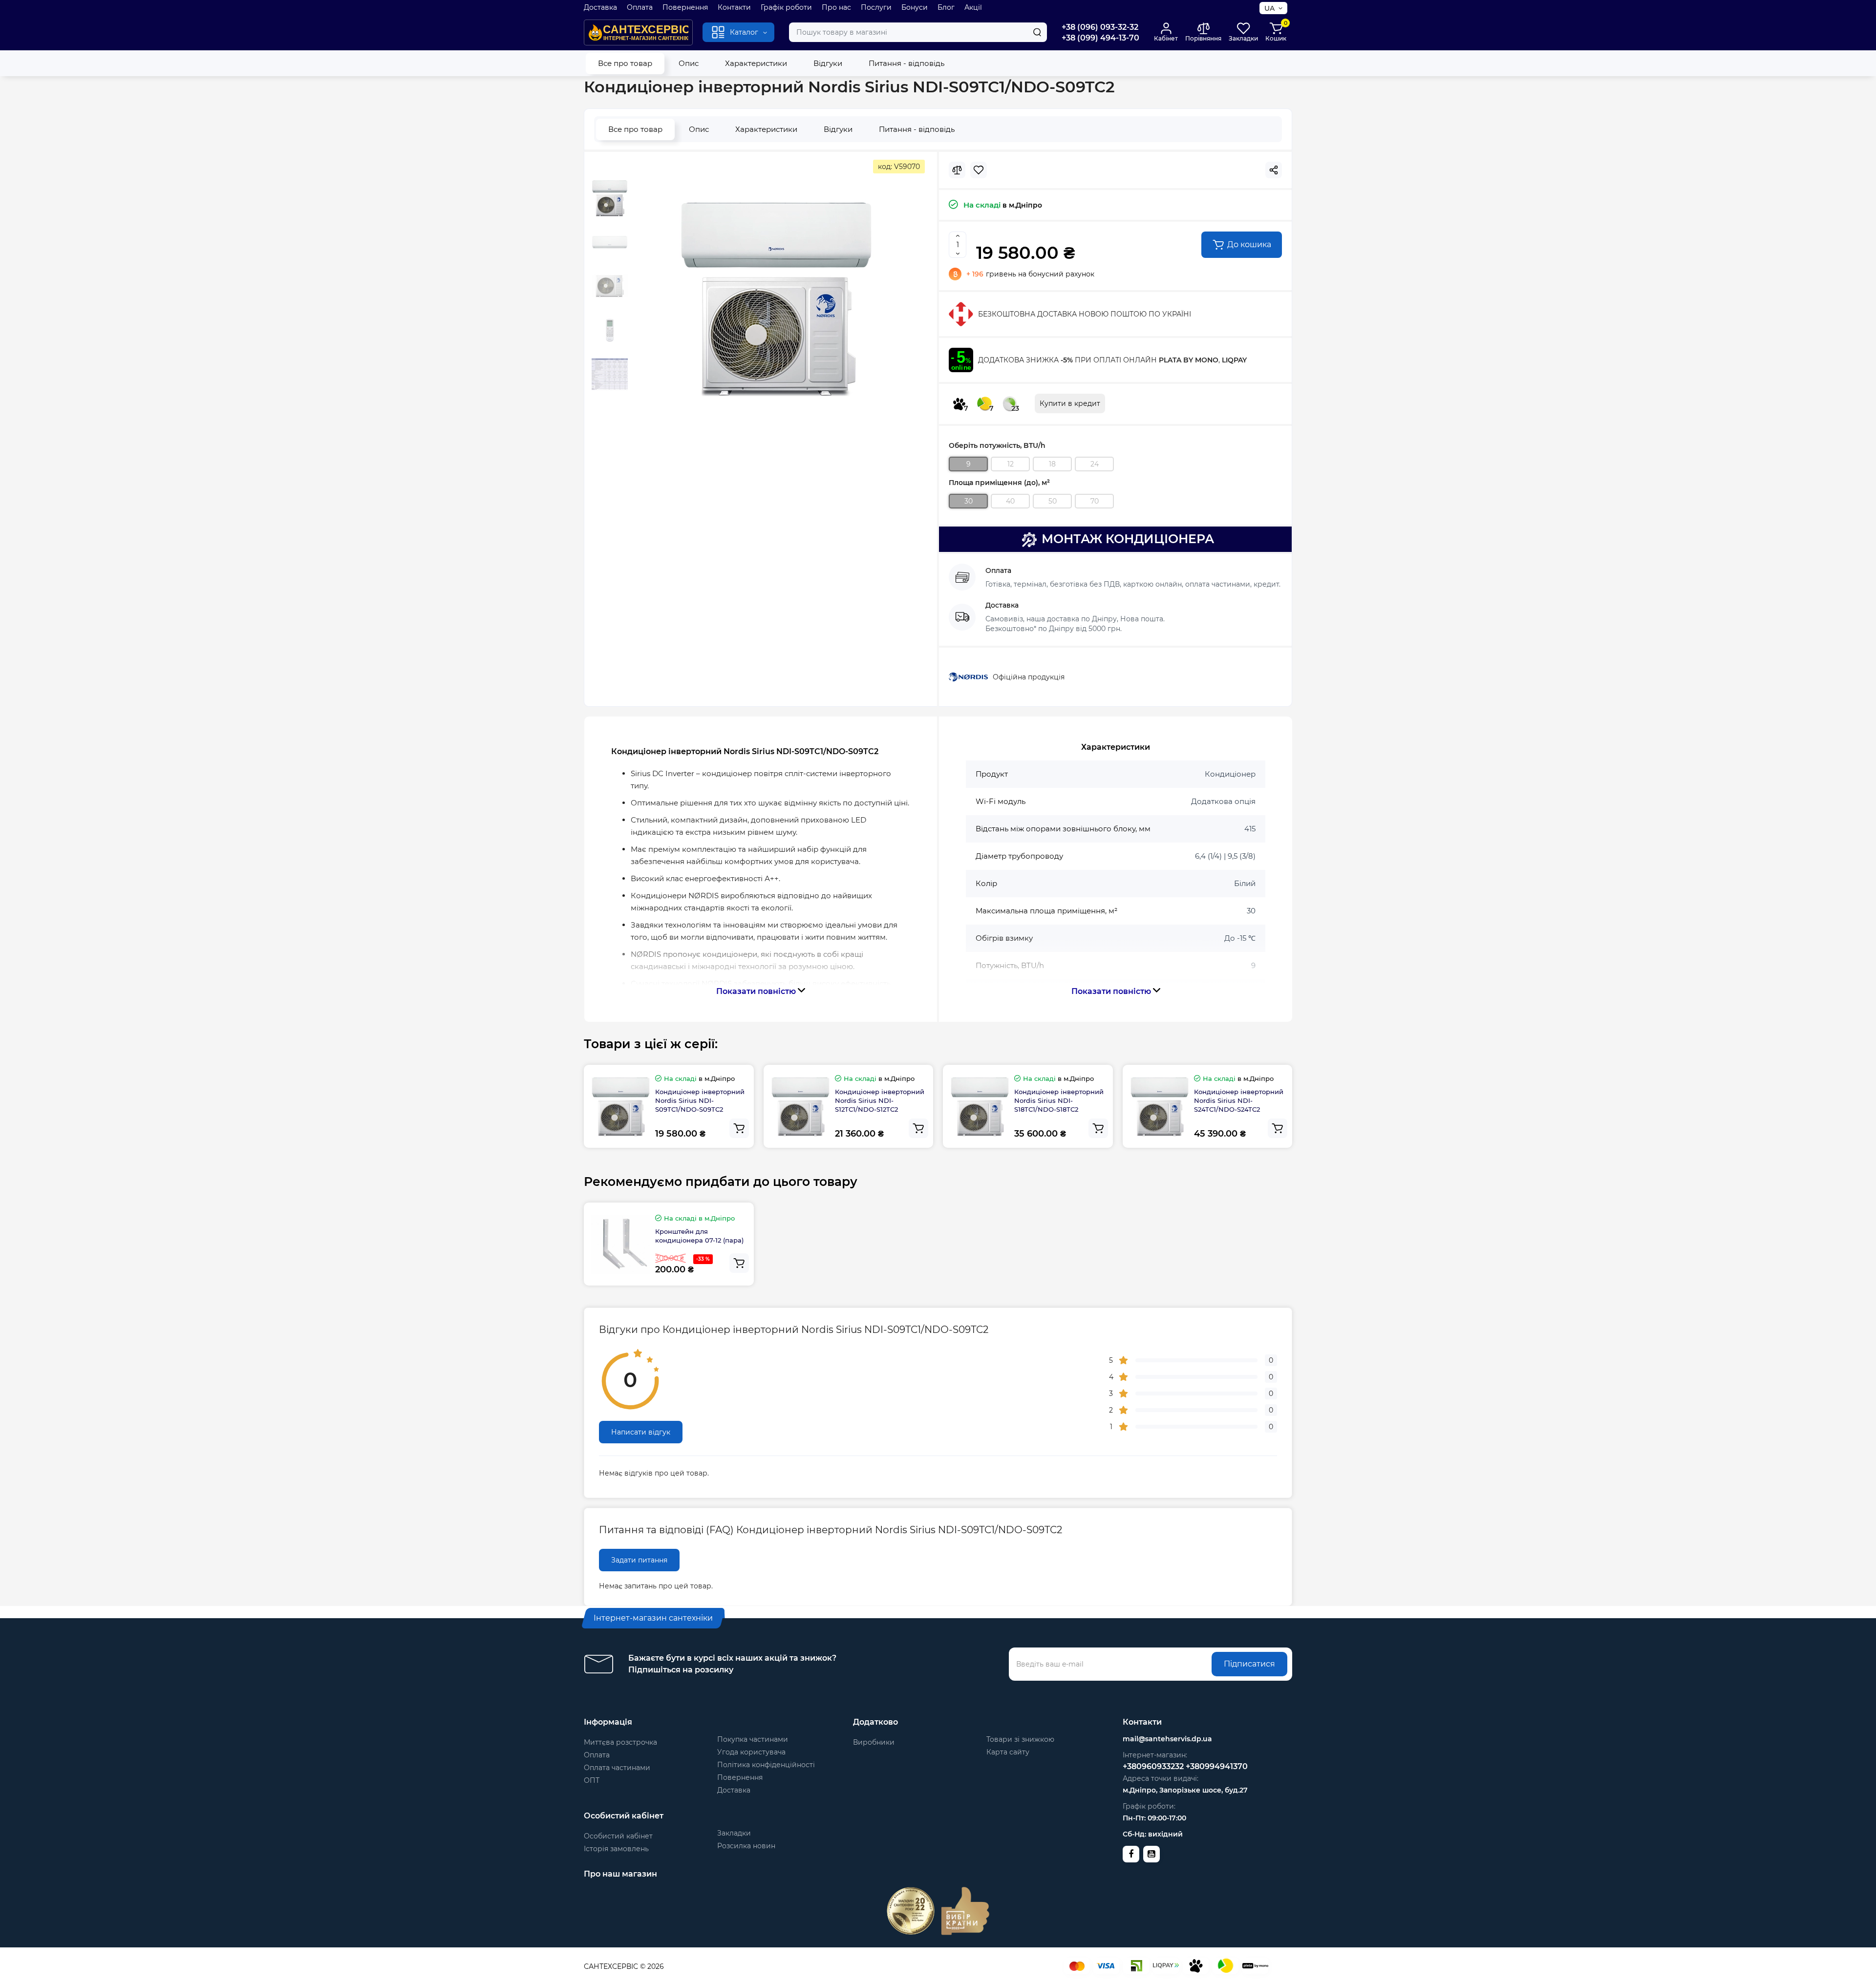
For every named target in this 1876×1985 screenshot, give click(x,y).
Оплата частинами (617, 1768)
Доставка (600, 7)
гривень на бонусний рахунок (1030, 274)
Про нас (836, 7)
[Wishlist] (979, 170)
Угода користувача (751, 1752)
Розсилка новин (746, 1846)
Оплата (640, 7)
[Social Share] (1274, 170)
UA (1269, 8)
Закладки (734, 1833)
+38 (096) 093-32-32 (1100, 27)
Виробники (874, 1742)
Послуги (876, 7)
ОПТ (592, 1780)
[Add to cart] (739, 1128)
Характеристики (756, 63)
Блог (946, 7)
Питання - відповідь (906, 63)
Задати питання (639, 1560)
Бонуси (915, 7)
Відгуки (828, 63)
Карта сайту (1008, 1752)
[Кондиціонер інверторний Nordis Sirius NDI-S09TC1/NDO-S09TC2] (776, 298)
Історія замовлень (616, 1849)
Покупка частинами (753, 1739)
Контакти (734, 7)
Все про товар (625, 63)
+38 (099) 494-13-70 (1100, 38)
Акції (973, 7)
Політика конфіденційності (766, 1765)
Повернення (685, 7)
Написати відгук (641, 1432)
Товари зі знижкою (1020, 1739)
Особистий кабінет (618, 1836)
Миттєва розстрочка (620, 1742)
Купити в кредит (1070, 403)
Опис (689, 63)
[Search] (1037, 32)
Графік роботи (786, 7)
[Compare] (957, 170)
